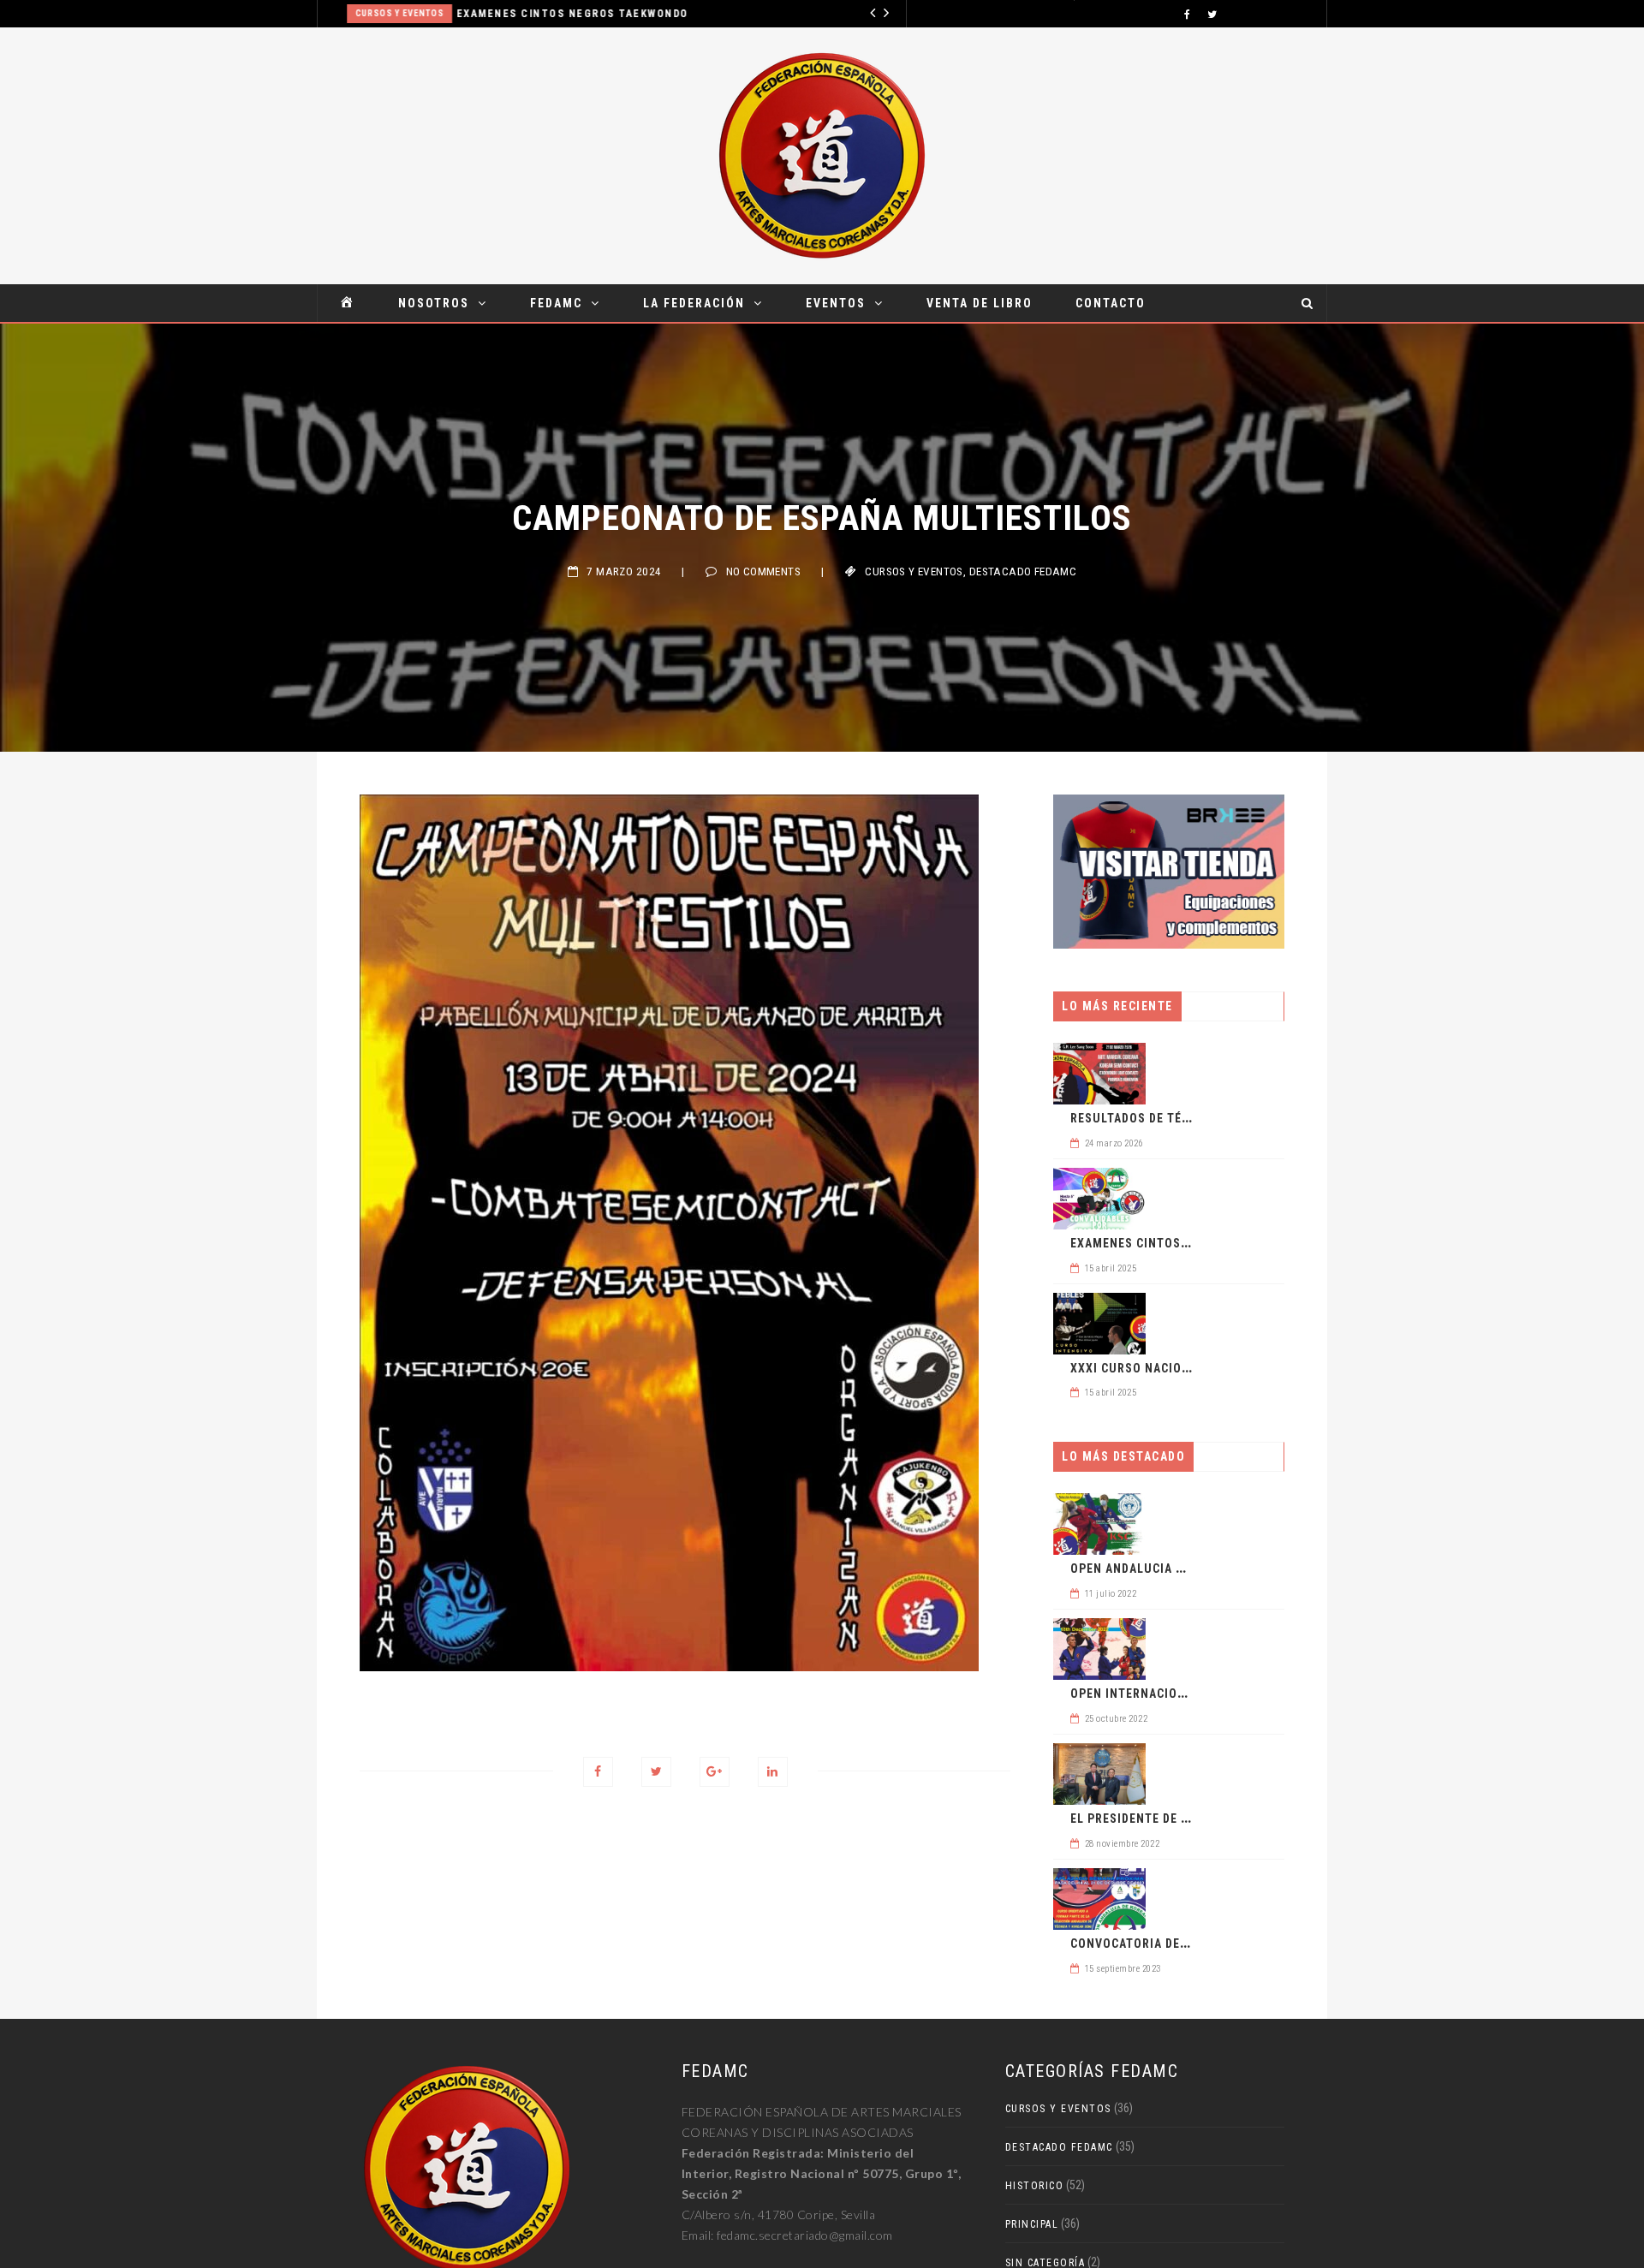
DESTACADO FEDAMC (1023, 571)
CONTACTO (1111, 303)
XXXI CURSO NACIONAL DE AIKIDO (1168, 1368)
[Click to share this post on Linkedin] (773, 1772)
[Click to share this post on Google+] (715, 1772)
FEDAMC (556, 303)
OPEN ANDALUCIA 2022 (1137, 1569)
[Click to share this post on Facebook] (598, 1772)
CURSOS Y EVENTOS (383, 13)
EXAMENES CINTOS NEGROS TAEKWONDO (556, 14)
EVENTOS (836, 303)
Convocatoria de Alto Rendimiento (1184, 1944)
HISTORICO (1035, 2186)
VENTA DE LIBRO (980, 303)
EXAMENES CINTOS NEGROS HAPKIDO (1179, 1243)
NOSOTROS (434, 303)
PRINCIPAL (1032, 2224)
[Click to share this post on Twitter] (656, 1772)
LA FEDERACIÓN (694, 303)
